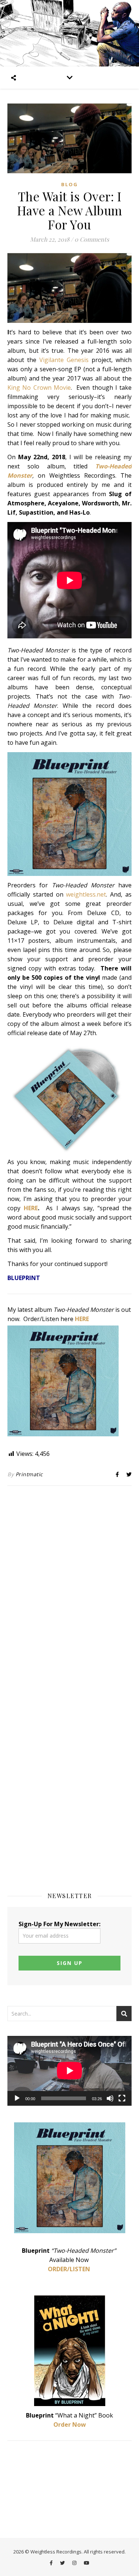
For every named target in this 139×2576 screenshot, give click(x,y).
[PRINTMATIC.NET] (69, 33)
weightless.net (86, 894)
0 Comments (92, 239)
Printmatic (29, 1474)
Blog (69, 184)
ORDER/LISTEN (69, 2269)
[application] (69, 2071)
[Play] (17, 2098)
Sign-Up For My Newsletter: (59, 1924)
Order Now (70, 2425)
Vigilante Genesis (64, 360)
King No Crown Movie (39, 388)
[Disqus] (69, 1588)
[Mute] (110, 2098)
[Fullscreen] (122, 2098)
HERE (31, 1208)
